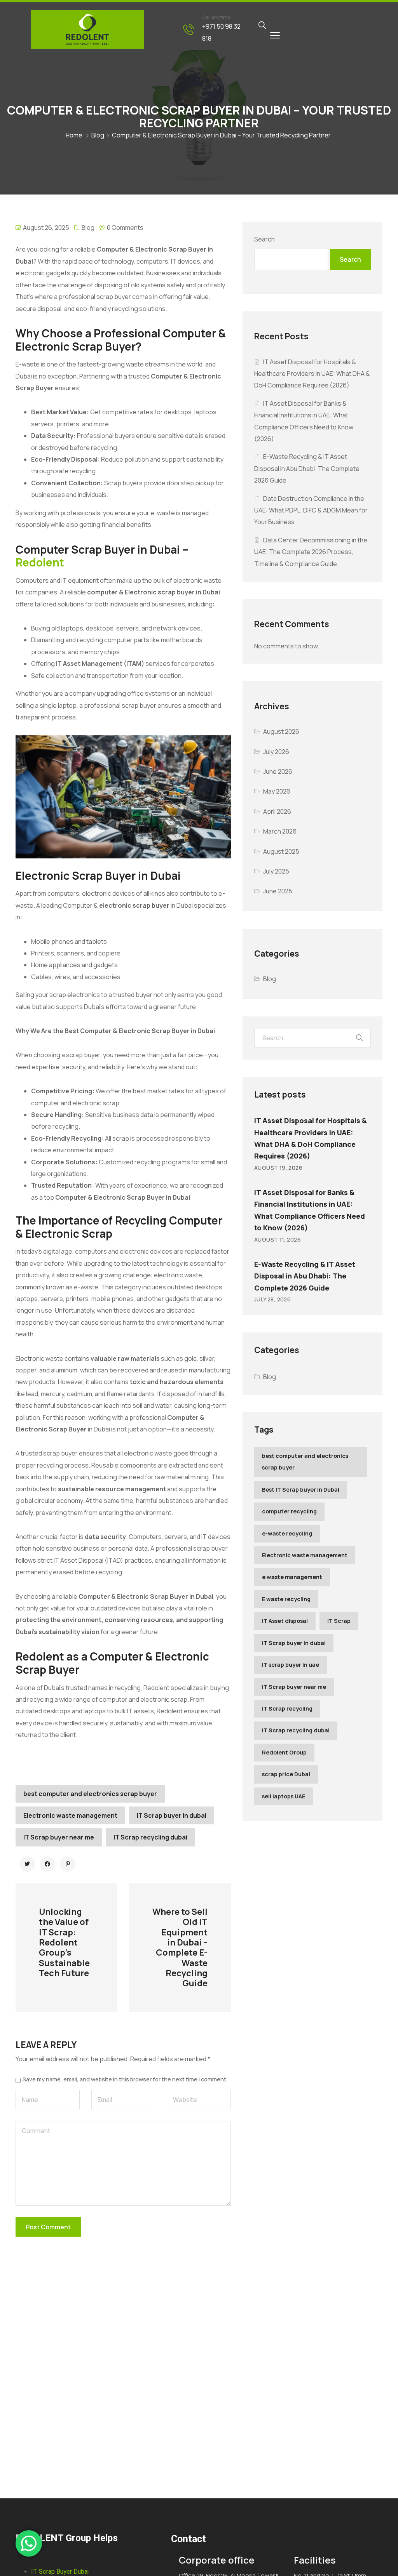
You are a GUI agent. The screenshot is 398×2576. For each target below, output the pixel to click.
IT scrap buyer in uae (291, 1665)
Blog (98, 135)
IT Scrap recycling (287, 1708)
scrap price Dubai (286, 1774)
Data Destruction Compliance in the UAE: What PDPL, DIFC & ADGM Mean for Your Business (311, 510)
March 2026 (280, 831)
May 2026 (277, 791)
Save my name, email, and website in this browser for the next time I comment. (125, 2079)
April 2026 (277, 811)
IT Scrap (339, 1621)
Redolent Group (284, 1752)
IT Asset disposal (285, 1621)
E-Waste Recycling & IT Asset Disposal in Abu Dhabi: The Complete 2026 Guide (307, 468)
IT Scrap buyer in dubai (172, 1815)
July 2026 (276, 752)
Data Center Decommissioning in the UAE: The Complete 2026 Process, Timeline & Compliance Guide (311, 552)
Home (74, 135)
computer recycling (289, 1511)
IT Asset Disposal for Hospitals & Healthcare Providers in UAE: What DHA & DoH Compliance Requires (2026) (312, 374)
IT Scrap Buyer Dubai (60, 2572)
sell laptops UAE (284, 1796)
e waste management (292, 1577)
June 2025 (278, 891)
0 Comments (125, 228)
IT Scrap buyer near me (59, 1837)
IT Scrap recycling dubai (150, 1837)
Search (264, 239)
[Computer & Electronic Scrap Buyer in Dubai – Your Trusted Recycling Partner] (27, 1864)
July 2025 (276, 871)
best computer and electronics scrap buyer (90, 1794)
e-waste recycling (287, 1533)
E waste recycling (286, 1599)
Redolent (40, 562)
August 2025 (281, 851)
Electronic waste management (70, 1815)
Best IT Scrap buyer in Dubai (301, 1489)
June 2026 (278, 771)
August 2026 (281, 731)
